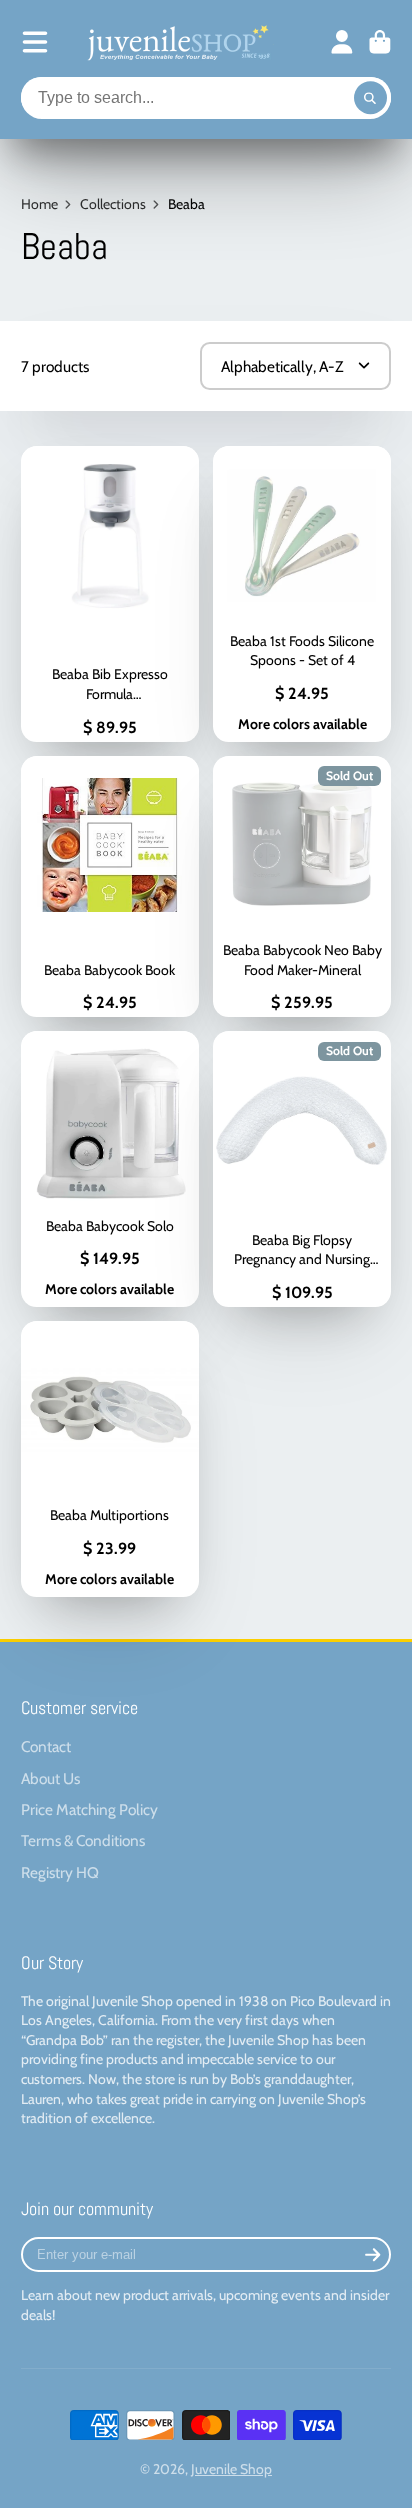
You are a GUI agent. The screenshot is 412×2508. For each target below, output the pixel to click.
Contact (46, 1746)
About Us (50, 1778)
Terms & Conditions (83, 1840)
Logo (177, 42)
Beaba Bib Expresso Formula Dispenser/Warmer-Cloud (110, 593)
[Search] (371, 98)
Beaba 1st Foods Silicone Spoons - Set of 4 (302, 593)
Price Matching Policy (89, 1809)
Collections (113, 204)
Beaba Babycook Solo (110, 1169)
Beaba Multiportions (110, 1459)
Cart (380, 42)
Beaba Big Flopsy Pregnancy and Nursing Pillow (302, 1169)
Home (39, 204)
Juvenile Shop (231, 2469)
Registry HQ (60, 1872)
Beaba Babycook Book (110, 887)
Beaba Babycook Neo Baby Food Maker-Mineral (302, 887)
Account (342, 42)
